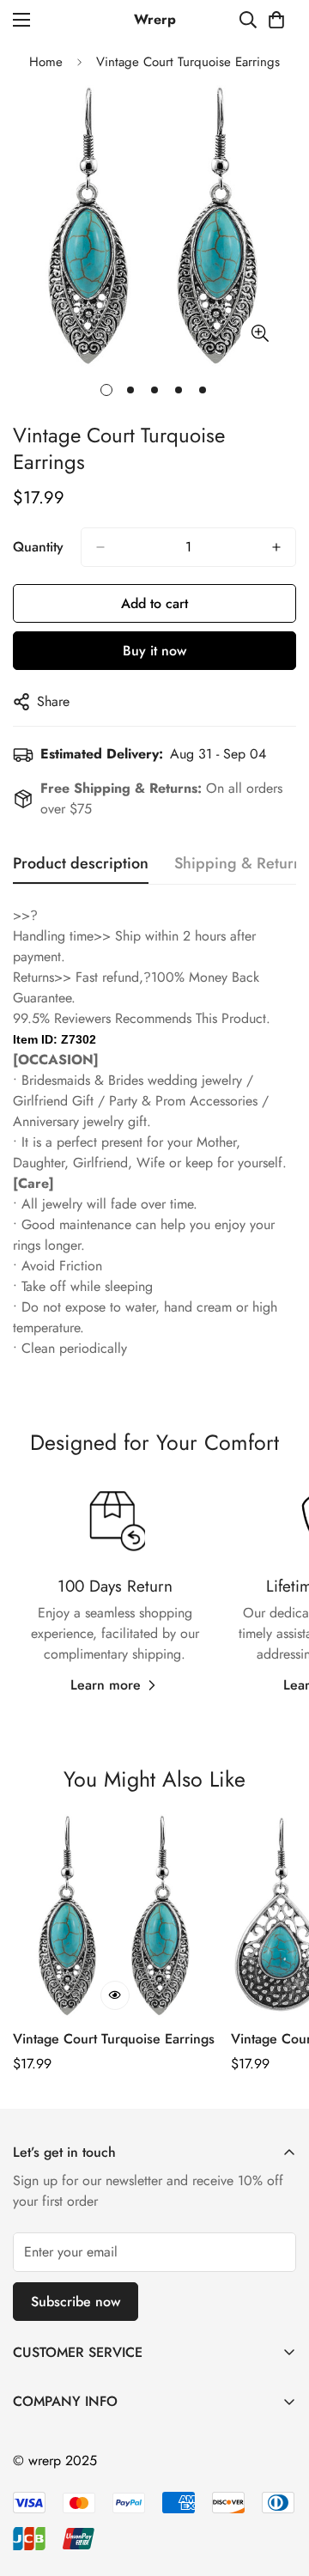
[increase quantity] (276, 547)
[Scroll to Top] (278, 2485)
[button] (276, 20)
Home (46, 62)
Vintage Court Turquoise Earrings (114, 2039)
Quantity (38, 547)
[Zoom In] (260, 334)
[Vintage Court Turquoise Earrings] (115, 1916)
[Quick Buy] (115, 1995)
